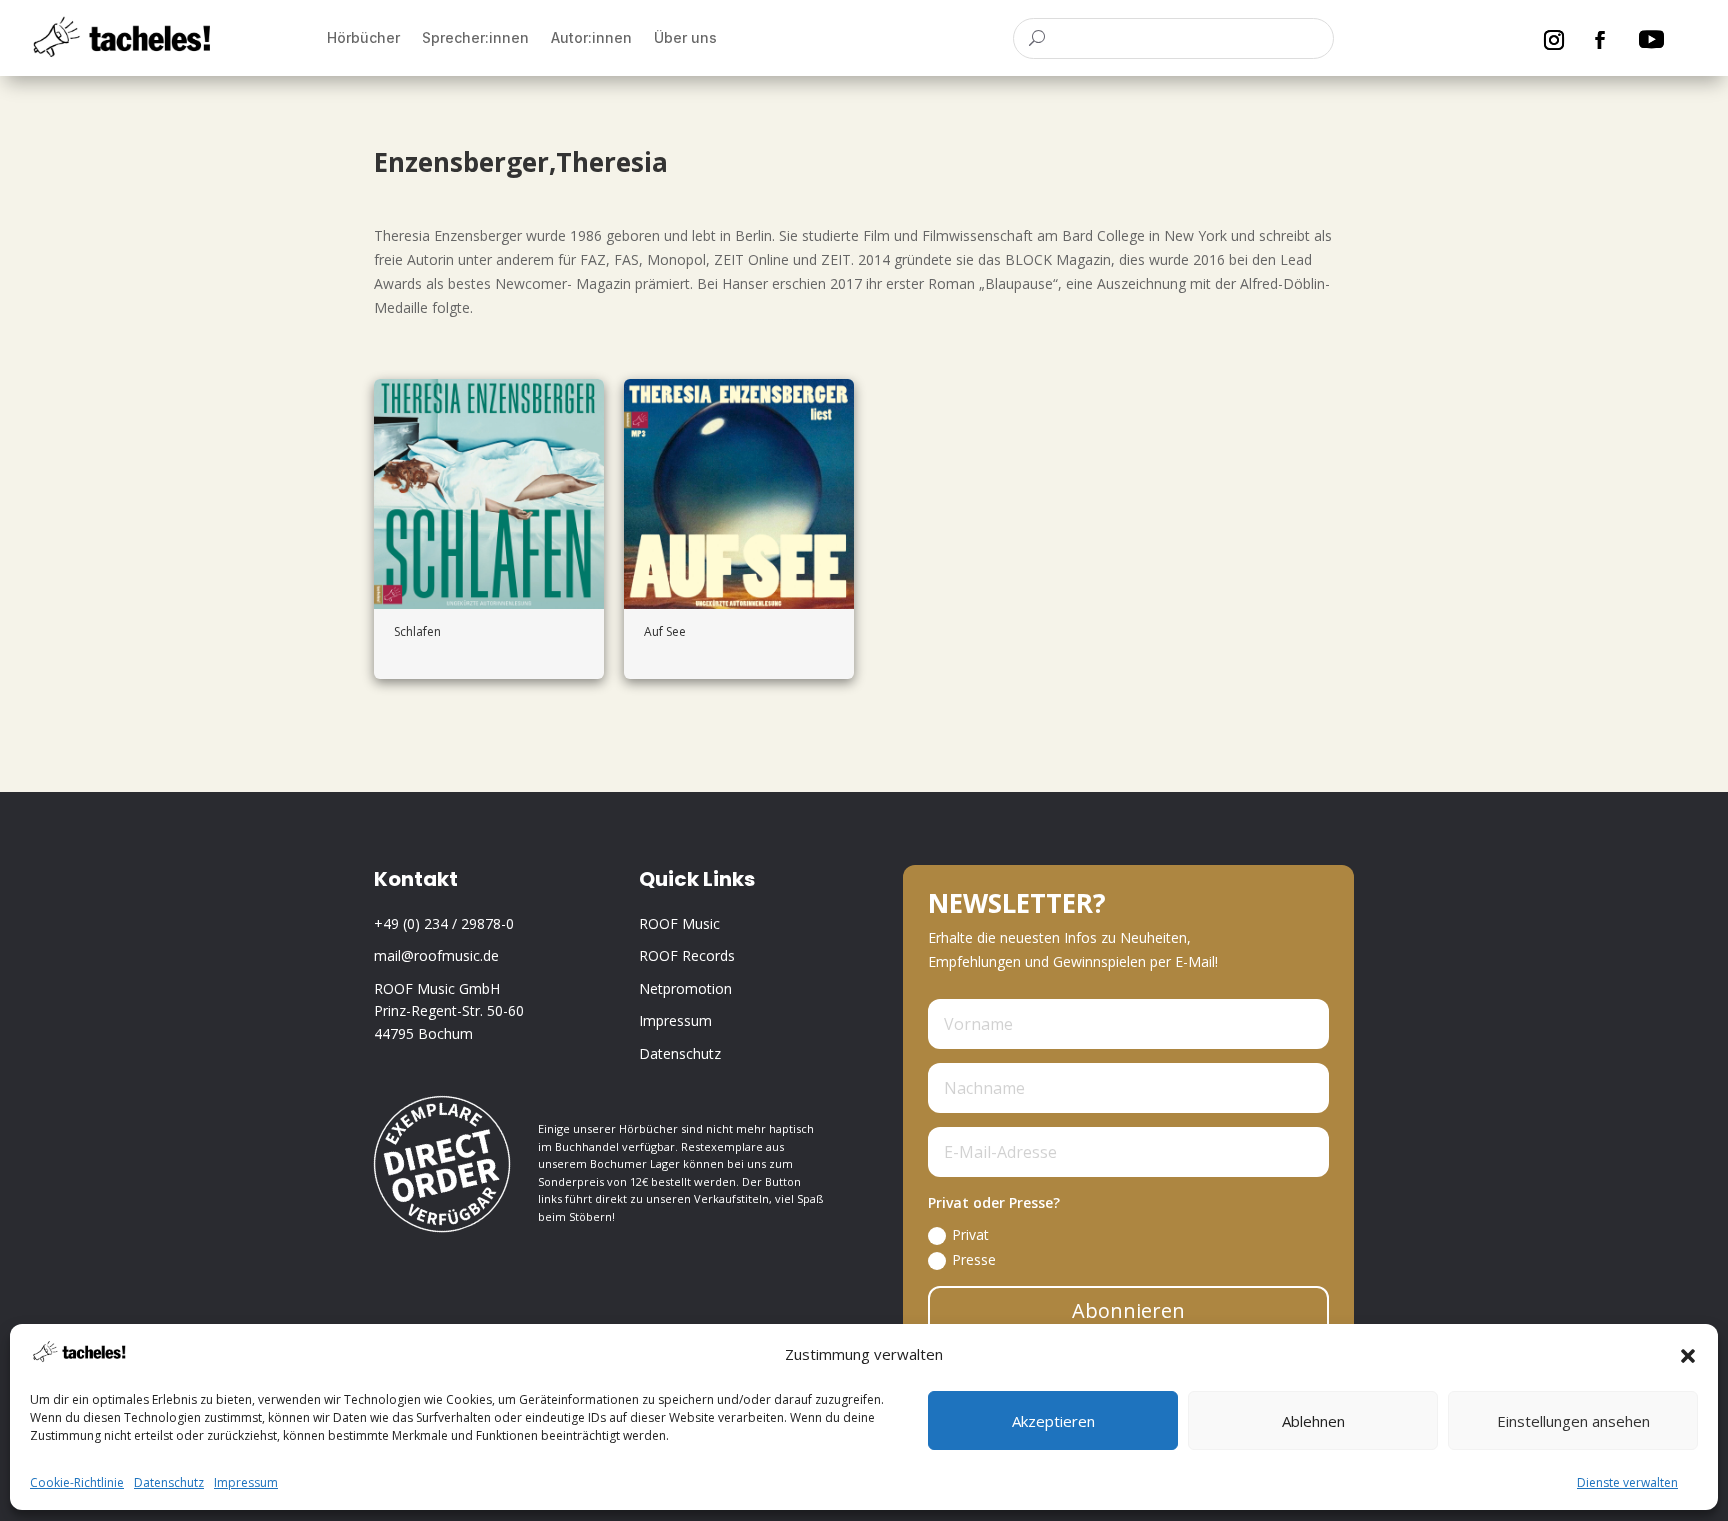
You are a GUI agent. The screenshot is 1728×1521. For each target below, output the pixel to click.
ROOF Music (679, 923)
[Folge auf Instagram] (1554, 40)
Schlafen (417, 631)
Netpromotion (685, 988)
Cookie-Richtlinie (77, 1483)
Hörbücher (363, 37)
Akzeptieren (1053, 1422)
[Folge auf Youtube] (1651, 40)
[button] (1688, 1356)
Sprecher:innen (475, 37)
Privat (970, 1234)
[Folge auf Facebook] (1600, 40)
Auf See (665, 631)
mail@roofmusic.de (436, 955)
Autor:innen (591, 37)
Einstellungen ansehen (1573, 1422)
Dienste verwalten (1627, 1483)
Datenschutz (169, 1483)
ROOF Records (687, 955)
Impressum (246, 1483)
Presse (974, 1259)
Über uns (685, 37)
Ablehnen (1313, 1422)
